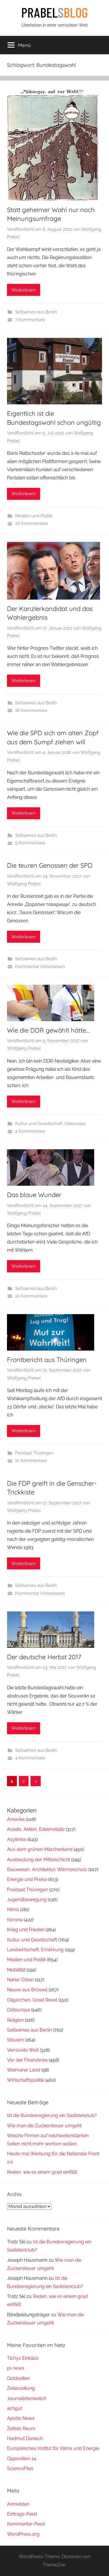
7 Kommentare (30, 320)
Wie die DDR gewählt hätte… (48, 1030)
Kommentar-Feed (26, 2524)
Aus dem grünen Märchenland (40, 1849)
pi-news (16, 2368)
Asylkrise (17, 1839)
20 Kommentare (32, 523)
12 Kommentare (31, 1461)
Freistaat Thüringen (34, 1453)
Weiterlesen (24, 290)
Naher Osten (20, 1980)
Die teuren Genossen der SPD (50, 865)
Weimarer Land (24, 2070)
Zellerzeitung (21, 2388)
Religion (15, 2020)
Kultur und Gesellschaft (39, 1124)
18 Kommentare (31, 710)
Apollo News (21, 2418)
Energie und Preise (27, 1879)
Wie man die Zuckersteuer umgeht (44, 2126)
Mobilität (16, 1970)
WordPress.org (23, 2534)
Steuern (15, 2040)
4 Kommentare (30, 1131)
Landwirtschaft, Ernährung (35, 1950)
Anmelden (18, 2504)
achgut (15, 2408)
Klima (13, 1909)
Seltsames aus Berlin (36, 312)
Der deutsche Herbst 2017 (44, 1657)
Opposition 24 (22, 2459)
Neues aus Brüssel (27, 1990)
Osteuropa (75, 1124)
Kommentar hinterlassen (40, 967)
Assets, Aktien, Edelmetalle (36, 1829)
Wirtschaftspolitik (25, 2080)
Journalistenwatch (27, 2398)
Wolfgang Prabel (24, 884)
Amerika (16, 1819)
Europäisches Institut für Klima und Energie (53, 2448)
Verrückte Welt (23, 2050)
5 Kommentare (30, 843)
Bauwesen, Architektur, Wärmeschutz (47, 1869)
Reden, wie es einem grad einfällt (42, 2172)
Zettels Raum (21, 2429)
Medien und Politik (34, 516)
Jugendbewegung (27, 1900)
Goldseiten (18, 2378)
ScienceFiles (20, 2468)
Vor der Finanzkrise (27, 2060)
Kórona (15, 1920)
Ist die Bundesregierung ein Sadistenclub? (52, 2115)
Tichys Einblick (23, 2358)
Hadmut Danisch (25, 2438)
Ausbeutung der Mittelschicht (39, 1860)
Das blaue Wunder (34, 1195)
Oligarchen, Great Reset (32, 2000)
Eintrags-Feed (22, 2514)
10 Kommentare (31, 1296)
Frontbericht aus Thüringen (47, 1360)
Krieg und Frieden (26, 1930)
